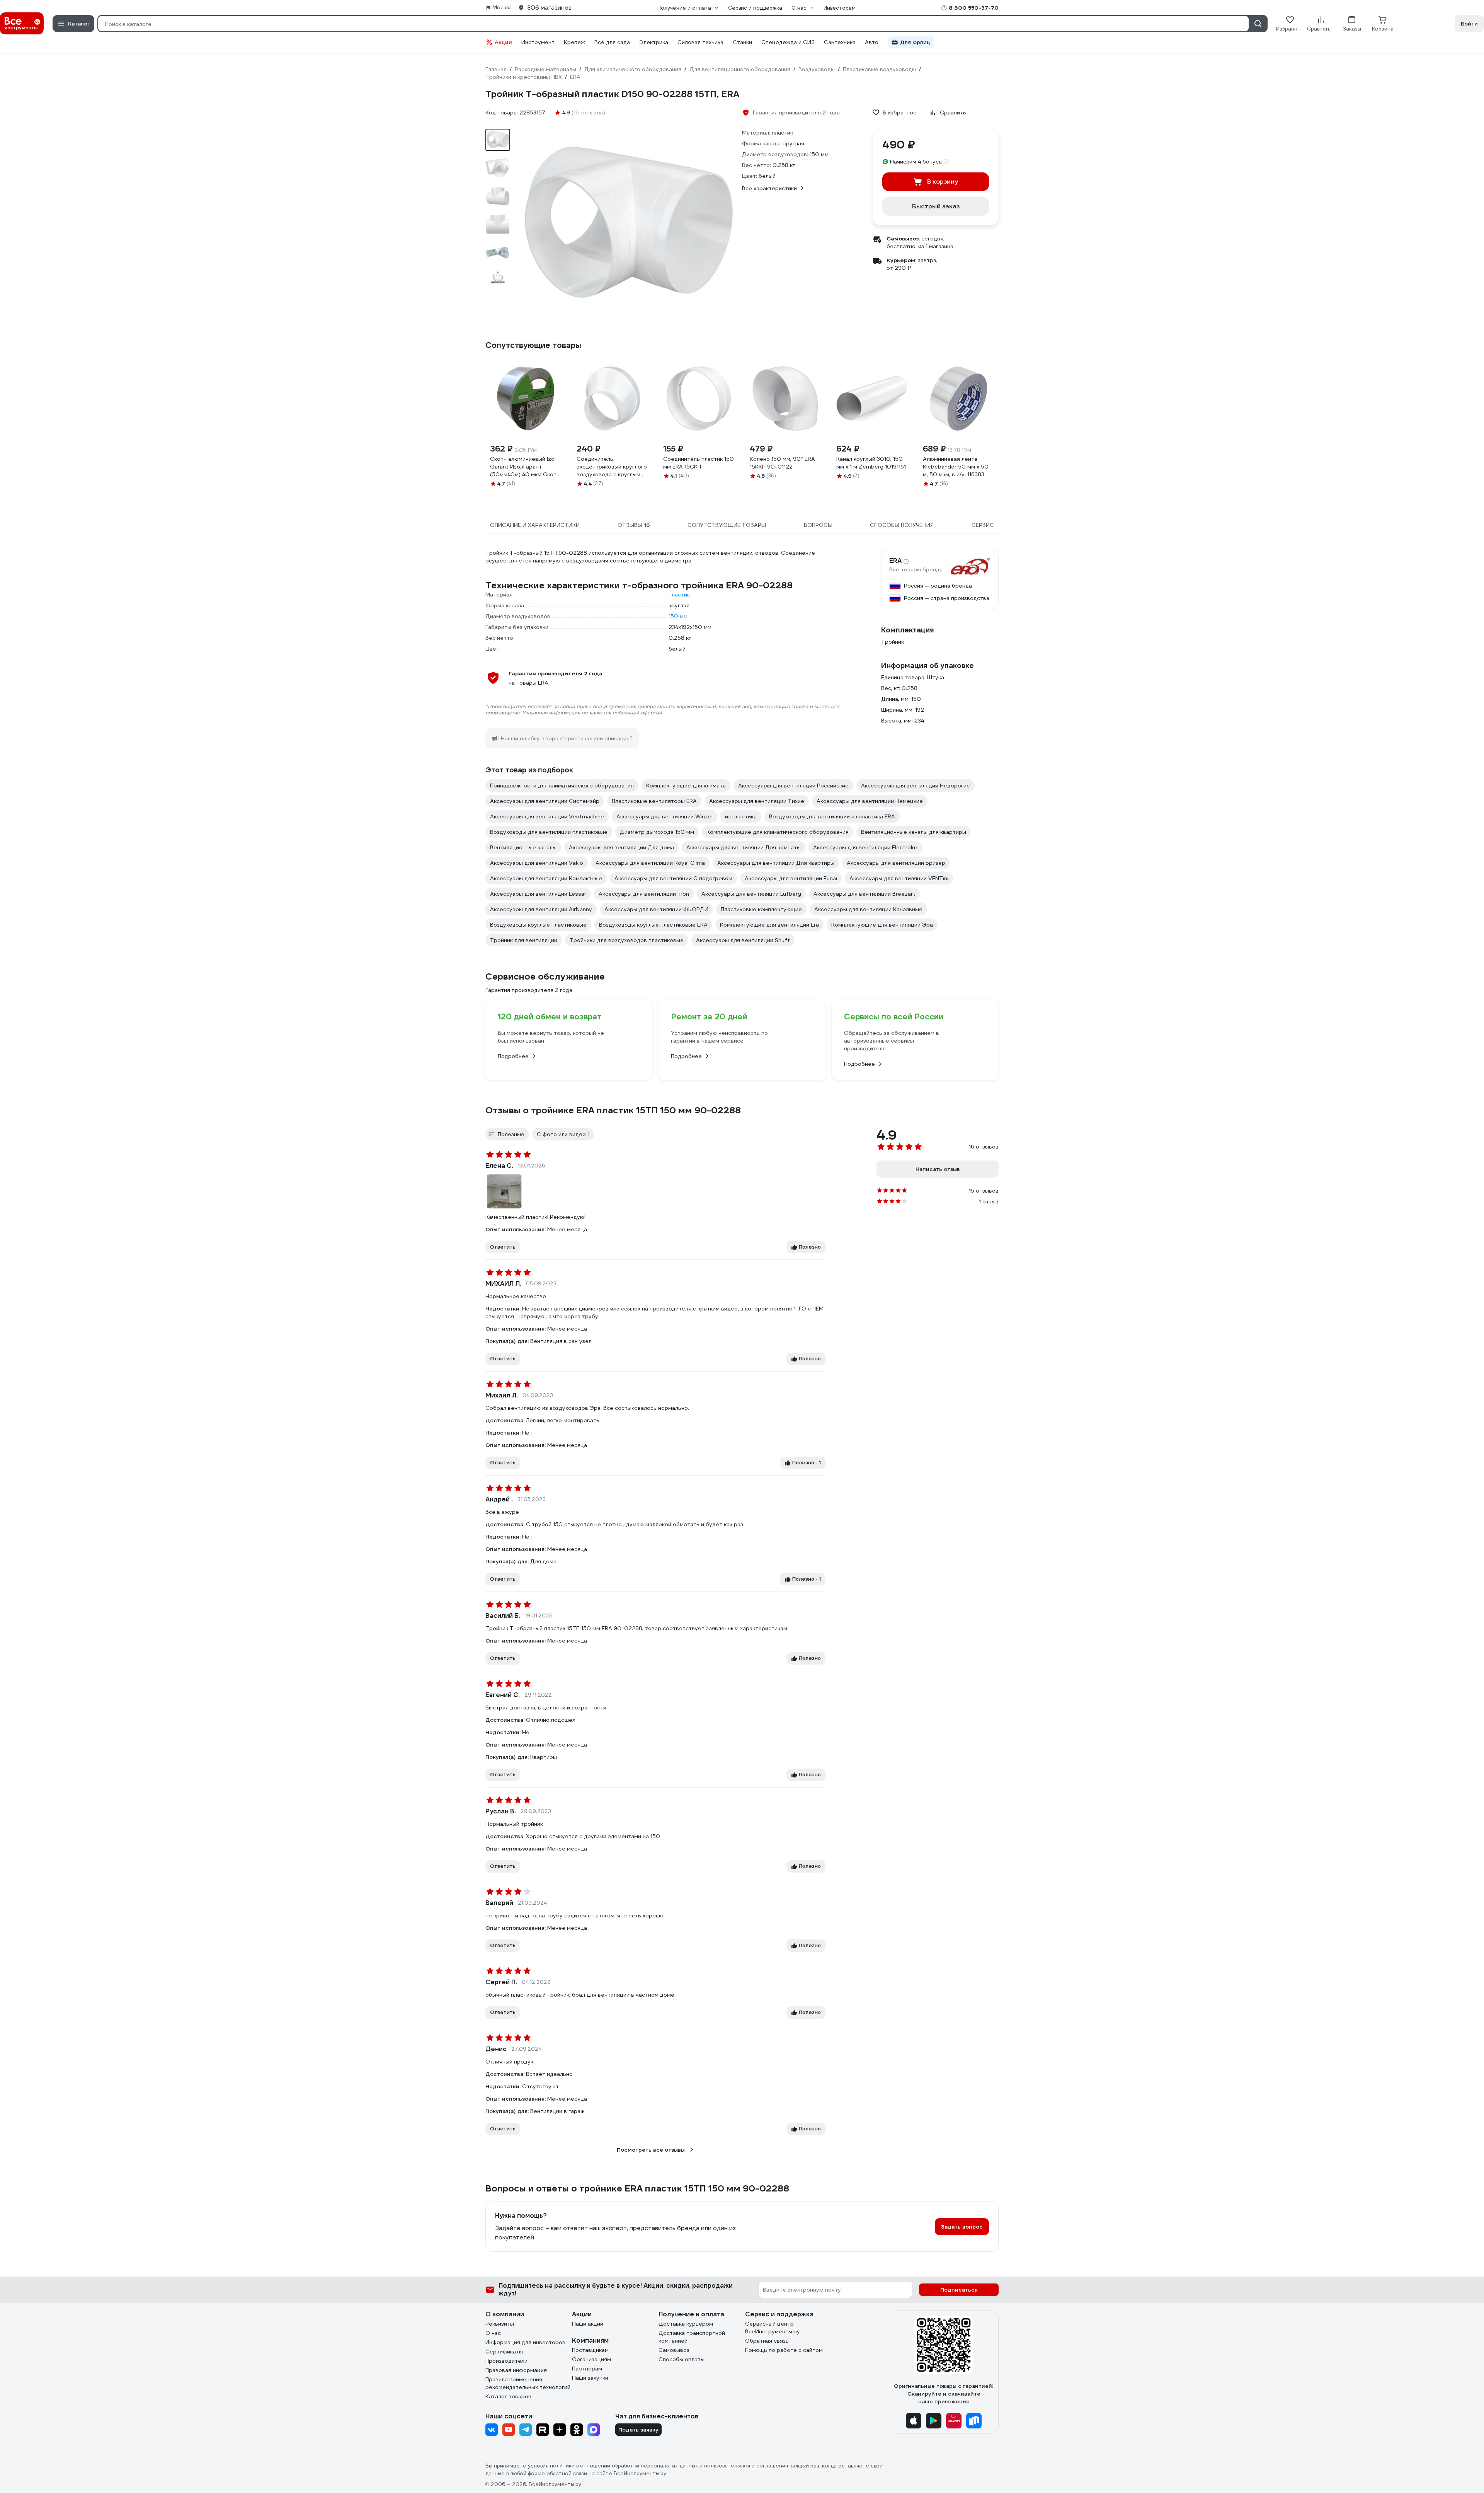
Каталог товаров (508, 2396)
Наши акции (588, 2324)
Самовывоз (674, 2350)
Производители (506, 2361)
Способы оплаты (682, 2359)
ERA (895, 561)
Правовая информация (516, 2370)
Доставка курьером (686, 2324)
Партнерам (587, 2369)
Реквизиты (500, 2324)
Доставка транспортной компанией (692, 2337)
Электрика (654, 42)
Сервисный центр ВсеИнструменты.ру (773, 2328)
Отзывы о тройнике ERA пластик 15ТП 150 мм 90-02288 (613, 1110)
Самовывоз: (903, 239)
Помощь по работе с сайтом (784, 2350)
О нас (493, 2333)
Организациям (591, 2359)
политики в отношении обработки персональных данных (624, 2466)
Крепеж (574, 42)
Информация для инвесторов (525, 2342)
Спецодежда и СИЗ (788, 42)
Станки (742, 42)
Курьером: (901, 260)
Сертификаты (504, 2352)
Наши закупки (590, 2378)
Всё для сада (612, 42)
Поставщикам (590, 2350)
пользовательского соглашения (746, 2466)
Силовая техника (700, 42)
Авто (872, 42)
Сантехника (840, 42)
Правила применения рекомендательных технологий (528, 2383)
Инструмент (538, 42)
